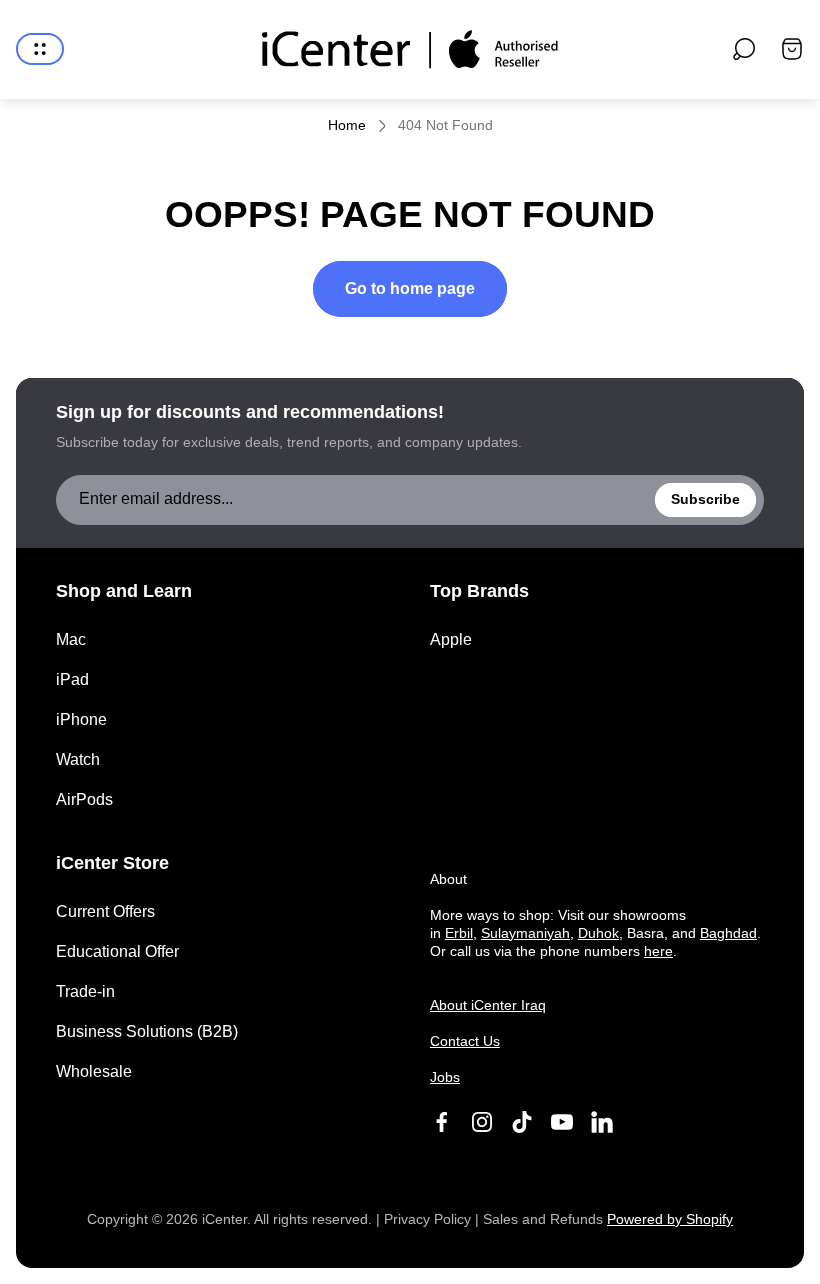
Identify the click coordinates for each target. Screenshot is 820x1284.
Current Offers (105, 911)
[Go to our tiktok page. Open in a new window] (522, 1122)
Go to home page (410, 288)
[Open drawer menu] (40, 49)
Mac (71, 639)
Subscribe (705, 499)
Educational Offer (117, 951)
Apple (451, 639)
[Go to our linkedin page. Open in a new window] (602, 1122)
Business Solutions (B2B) (147, 1031)
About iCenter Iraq (488, 1005)
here (658, 951)
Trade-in (85, 991)
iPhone (81, 719)
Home (347, 125)
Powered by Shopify (670, 1219)
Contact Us (465, 1041)
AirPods (84, 799)
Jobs (445, 1077)
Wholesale (94, 1071)
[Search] (744, 49)
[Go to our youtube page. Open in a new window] (562, 1122)
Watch (78, 759)
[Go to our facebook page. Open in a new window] (442, 1122)
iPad (72, 679)
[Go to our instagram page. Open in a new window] (482, 1122)
